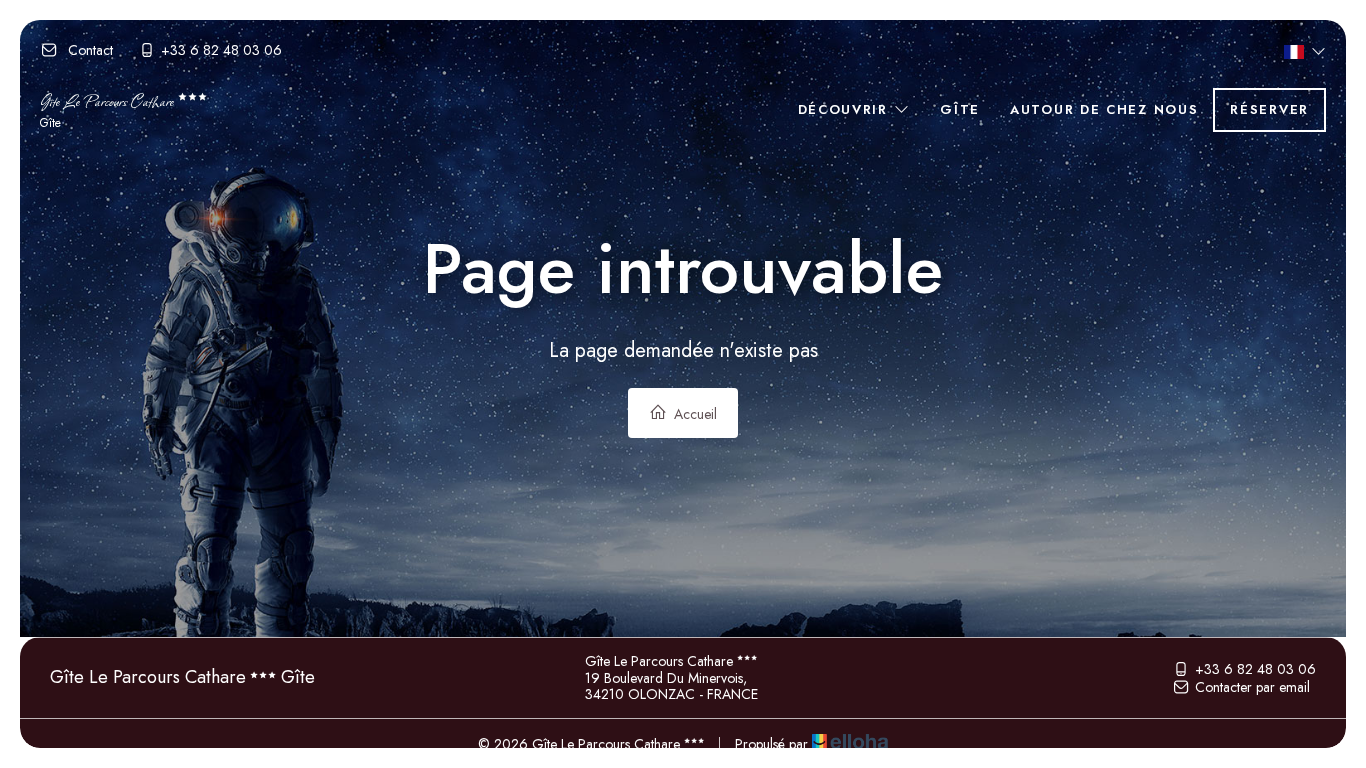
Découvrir (846, 109)
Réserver (1269, 109)
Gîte (960, 109)
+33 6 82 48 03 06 (1255, 669)
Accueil (693, 414)
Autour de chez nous (1104, 109)
